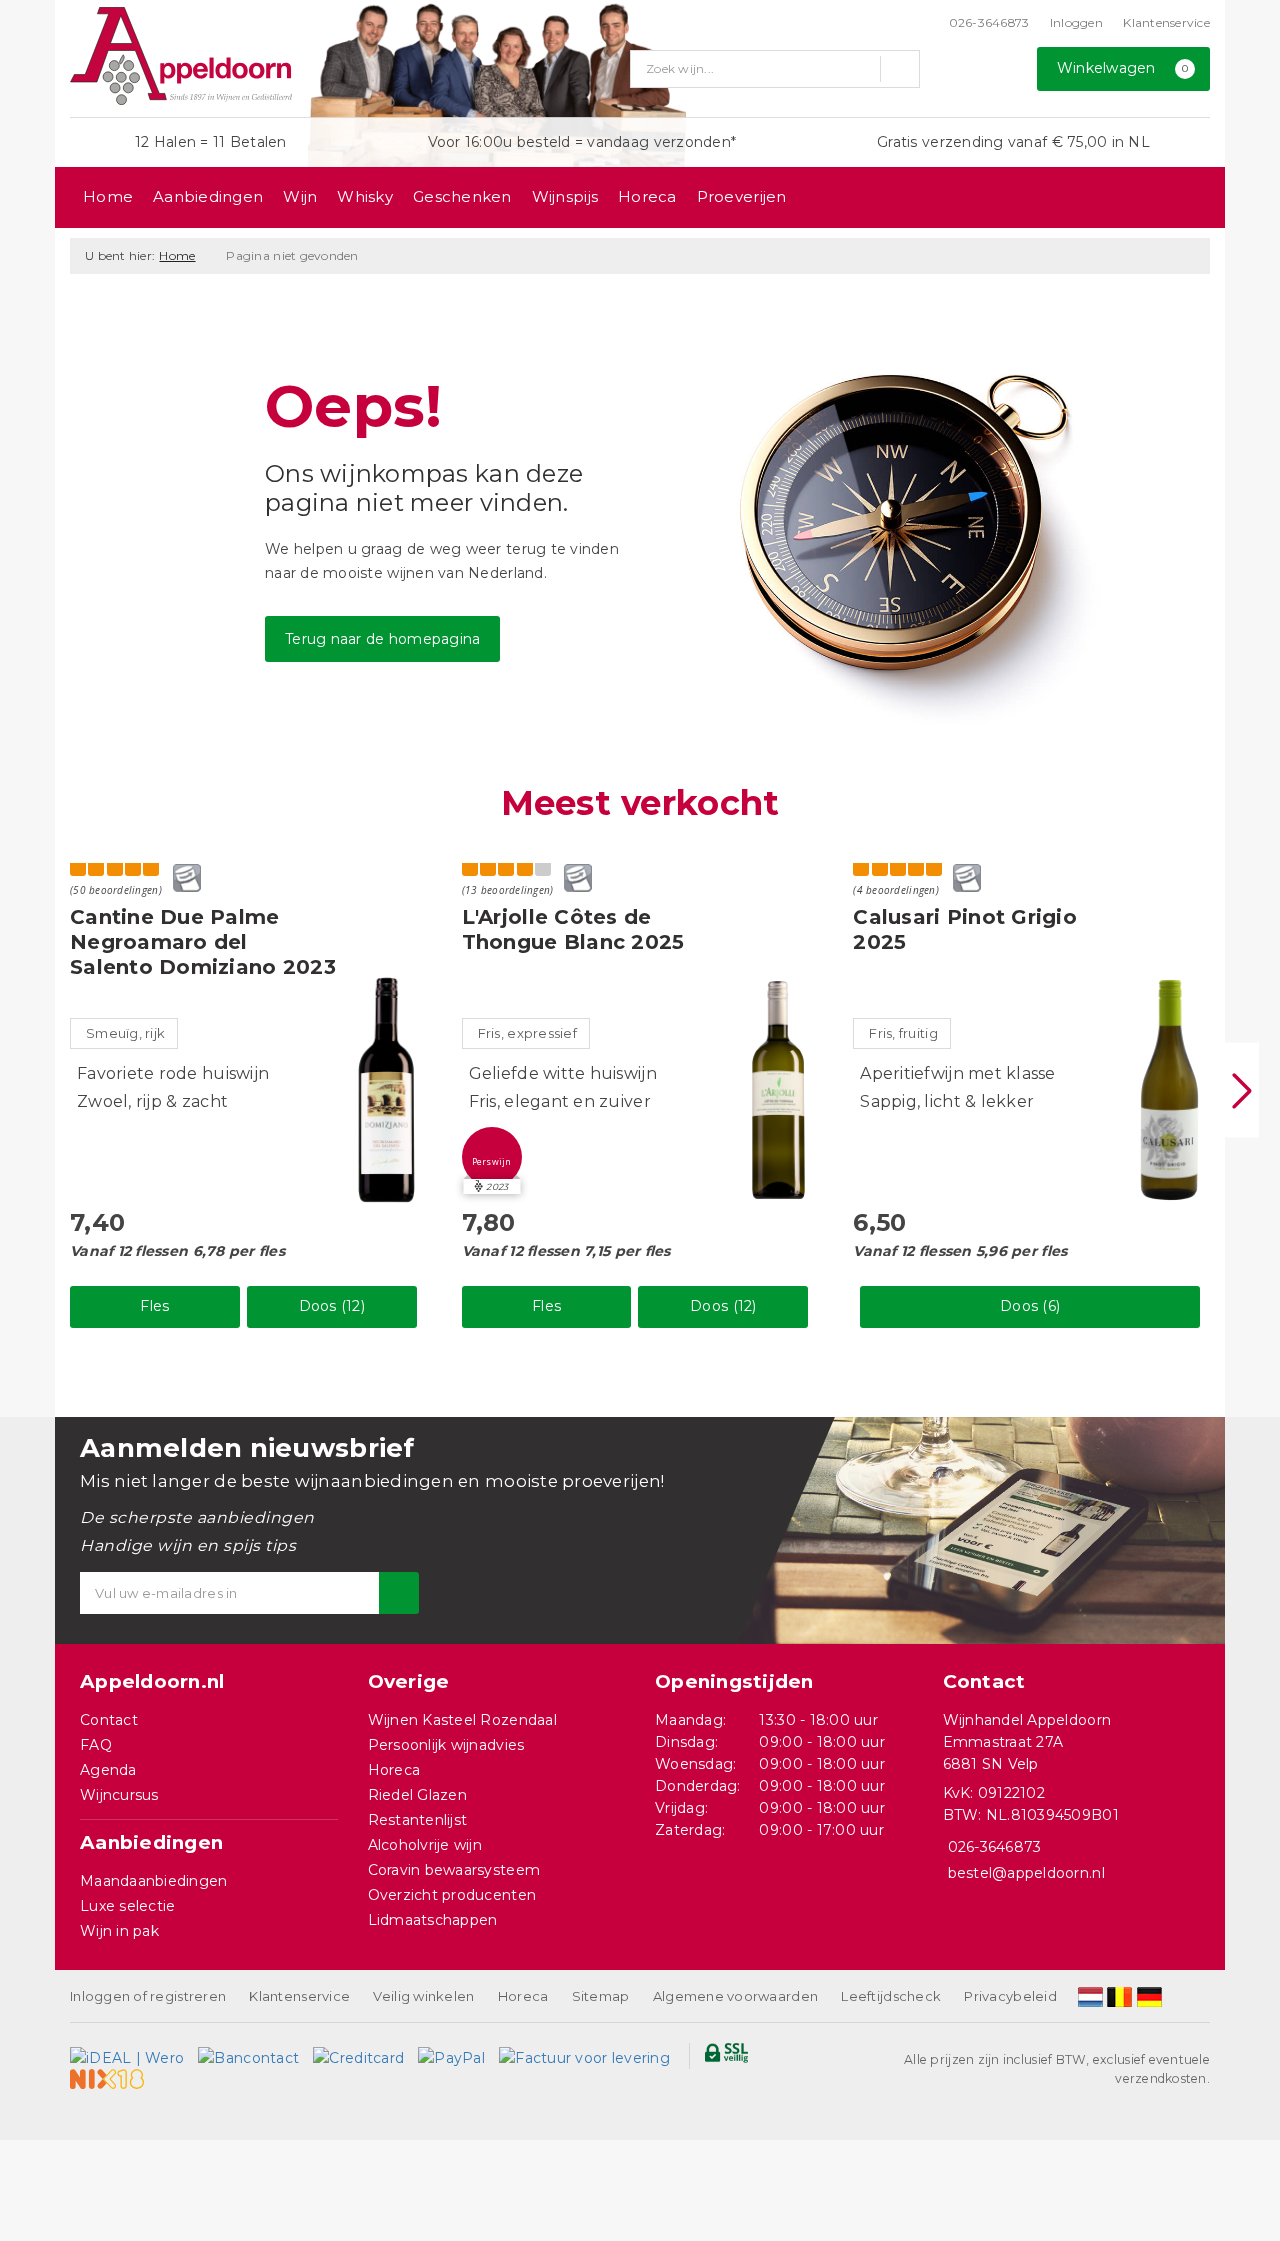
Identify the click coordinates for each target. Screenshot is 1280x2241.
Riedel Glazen (417, 1795)
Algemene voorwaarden (735, 1996)
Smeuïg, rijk (125, 1033)
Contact (109, 1720)
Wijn (300, 196)
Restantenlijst (418, 1820)
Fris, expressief (527, 1033)
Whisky (365, 196)
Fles (154, 1306)
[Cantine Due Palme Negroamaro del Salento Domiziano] (387, 1090)
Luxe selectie (127, 1906)
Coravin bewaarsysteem (454, 1870)
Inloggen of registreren (148, 1996)
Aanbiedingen (208, 196)
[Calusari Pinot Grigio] (1170, 1090)
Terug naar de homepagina (382, 639)
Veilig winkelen (423, 1996)
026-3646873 (989, 22)
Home (108, 196)
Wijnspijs (565, 196)
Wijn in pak (119, 1931)
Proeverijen (742, 196)
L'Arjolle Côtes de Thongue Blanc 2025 (573, 929)
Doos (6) (1030, 1306)
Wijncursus (119, 1795)
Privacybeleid (1010, 1996)
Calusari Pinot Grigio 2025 (965, 929)
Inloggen (1076, 22)
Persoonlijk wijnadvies (446, 1745)
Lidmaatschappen (433, 1920)
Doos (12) (332, 1306)
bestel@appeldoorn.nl (1026, 1873)
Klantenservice (1166, 22)
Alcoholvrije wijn (425, 1845)
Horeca (647, 196)
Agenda (108, 1770)
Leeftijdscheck (891, 1996)
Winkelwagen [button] (1123, 68)
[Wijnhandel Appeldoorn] (181, 56)
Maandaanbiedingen (154, 1881)
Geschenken (462, 196)
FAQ (96, 1745)
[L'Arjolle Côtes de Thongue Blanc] (778, 1090)
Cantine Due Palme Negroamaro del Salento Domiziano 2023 (203, 942)
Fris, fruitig (903, 1033)
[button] (492, 1157)
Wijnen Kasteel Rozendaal (462, 1720)
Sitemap (601, 1996)
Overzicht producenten (452, 1895)
